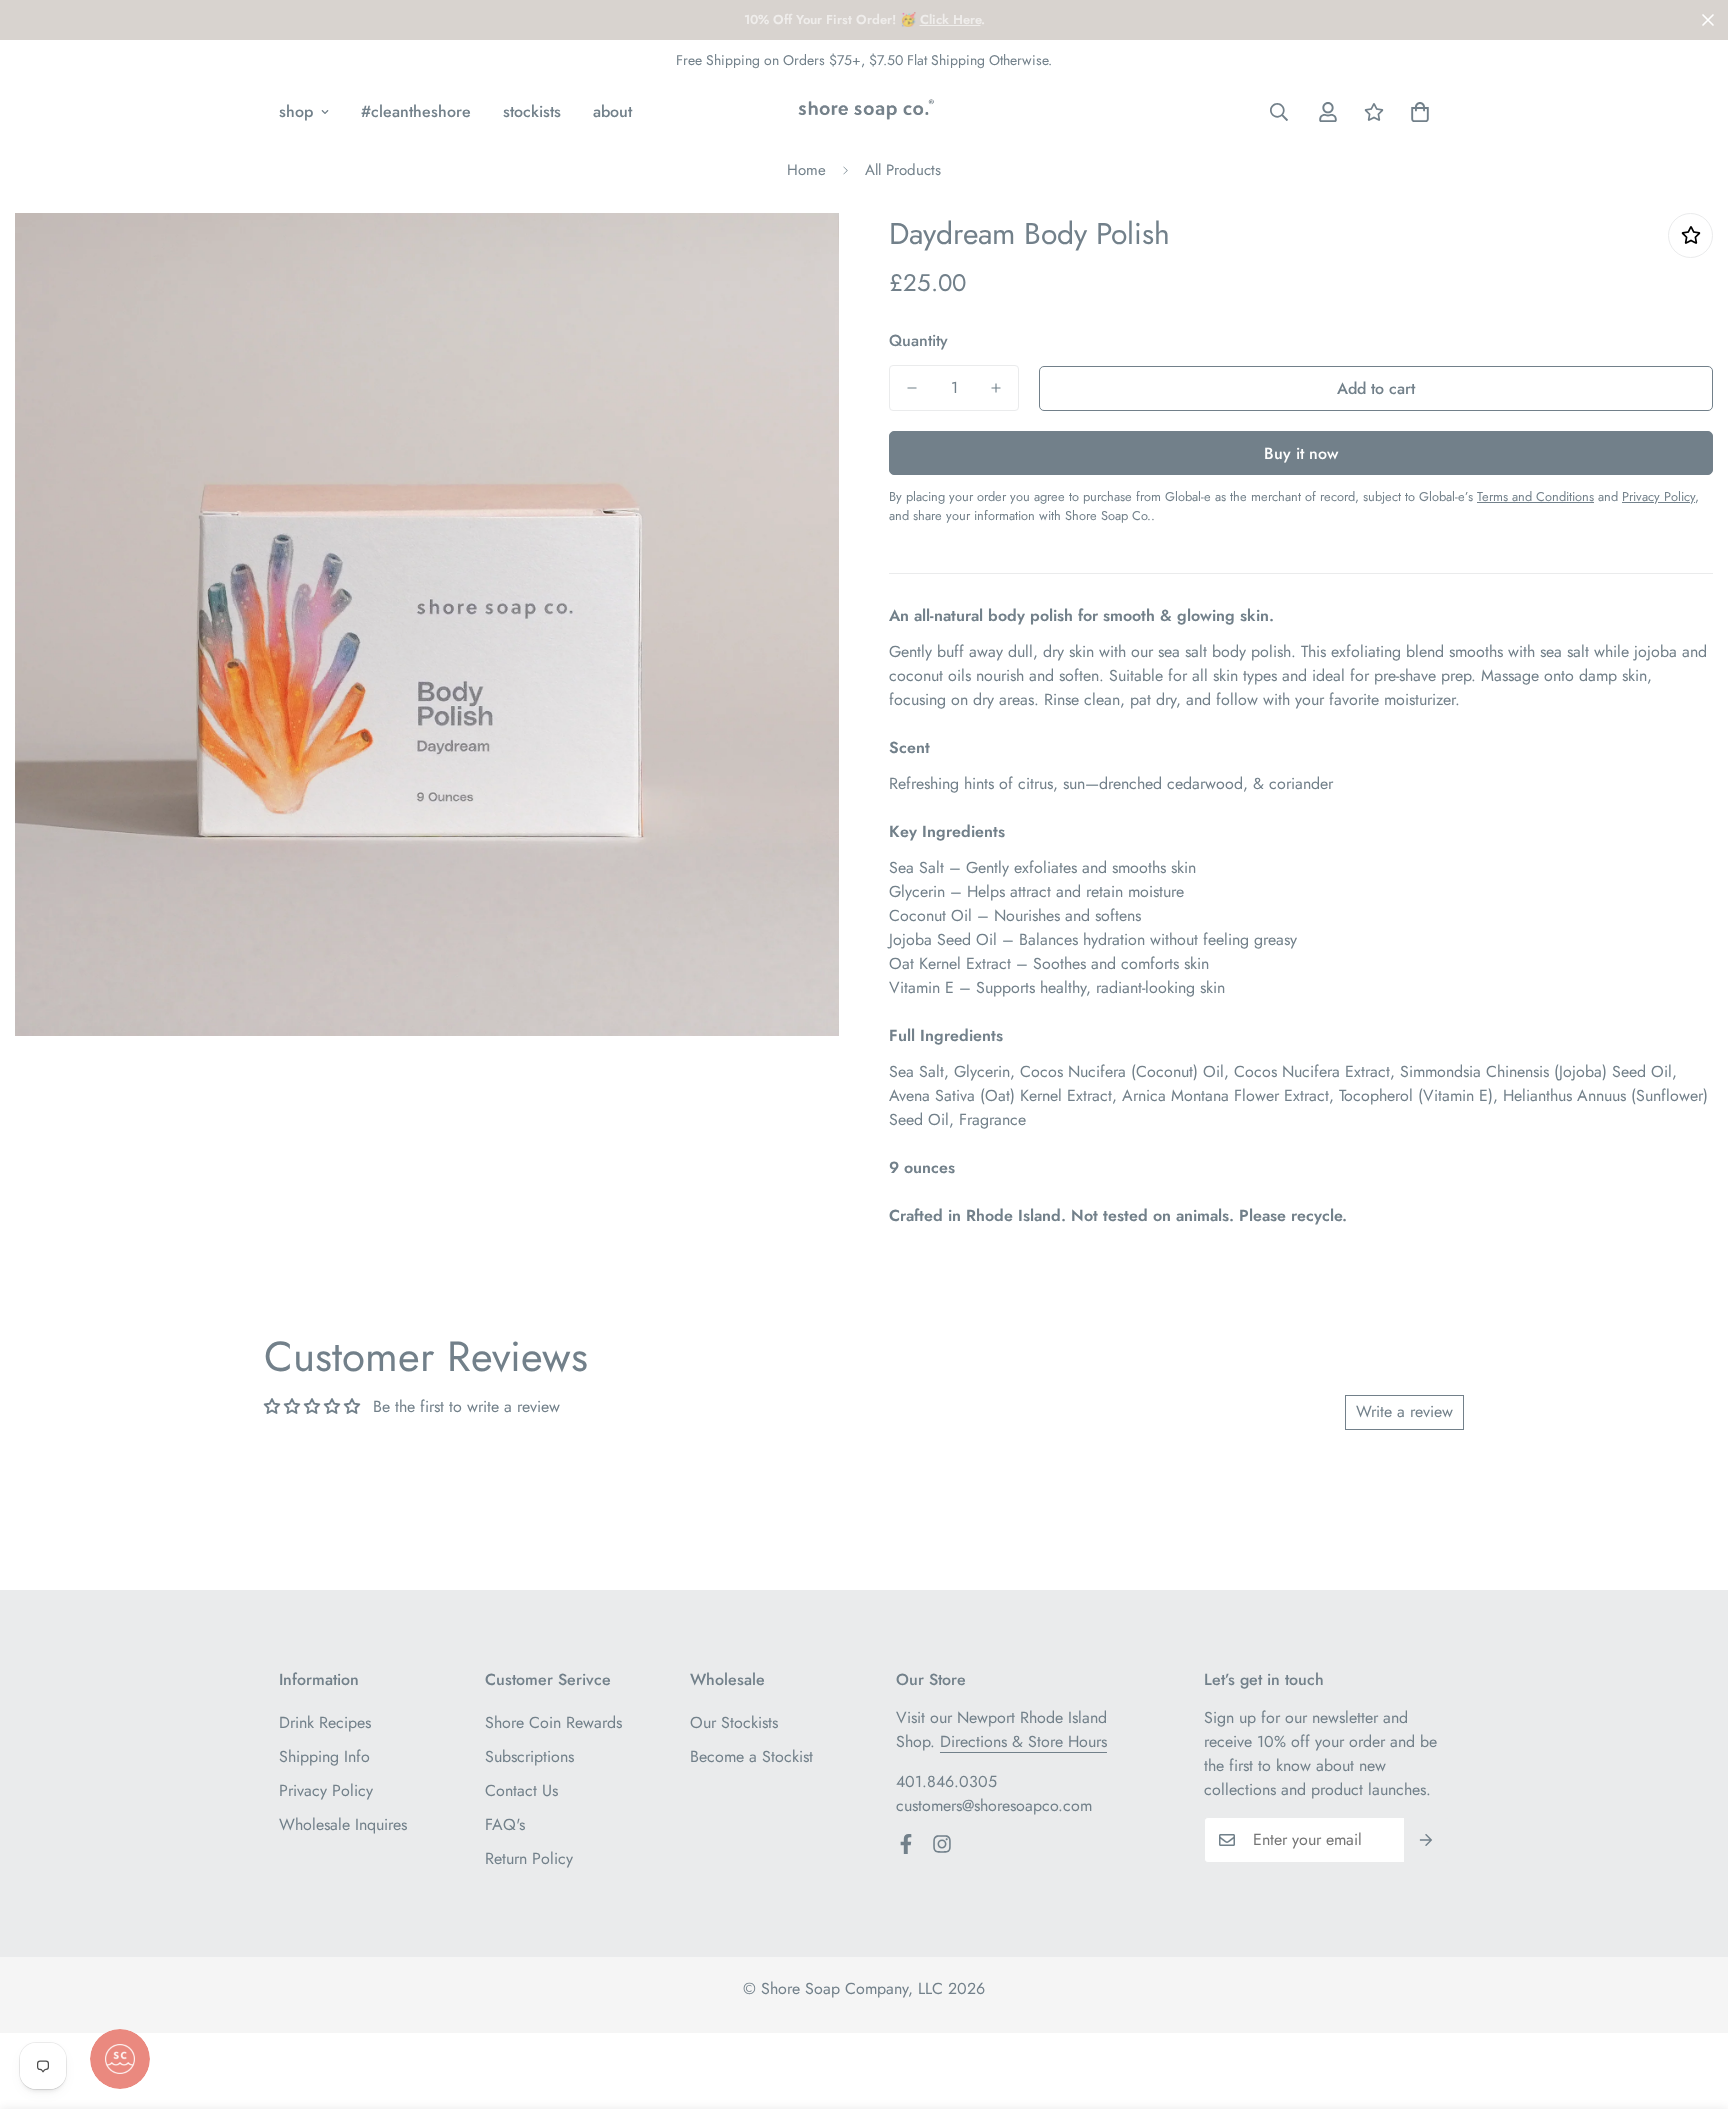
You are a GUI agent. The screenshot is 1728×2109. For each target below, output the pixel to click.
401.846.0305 (946, 1781)
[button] (1420, 112)
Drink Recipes (325, 1722)
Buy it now (1301, 453)
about (612, 111)
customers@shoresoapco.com (994, 1805)
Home (806, 170)
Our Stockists (734, 1722)
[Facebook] (906, 1844)
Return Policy (529, 1858)
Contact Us (521, 1790)
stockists (532, 111)
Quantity (918, 340)
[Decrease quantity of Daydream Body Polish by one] (912, 388)
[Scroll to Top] (1689, 2000)
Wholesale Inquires (343, 1824)
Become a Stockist (751, 1756)
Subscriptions (529, 1756)
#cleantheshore (416, 111)
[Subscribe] (1426, 1840)
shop (296, 111)
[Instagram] (942, 1844)
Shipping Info (324, 1756)
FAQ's (505, 1824)
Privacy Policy (326, 1790)
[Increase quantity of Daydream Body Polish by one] (996, 388)
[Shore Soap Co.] (863, 112)
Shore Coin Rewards (553, 1722)
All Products (903, 170)
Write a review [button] (1404, 1411)
